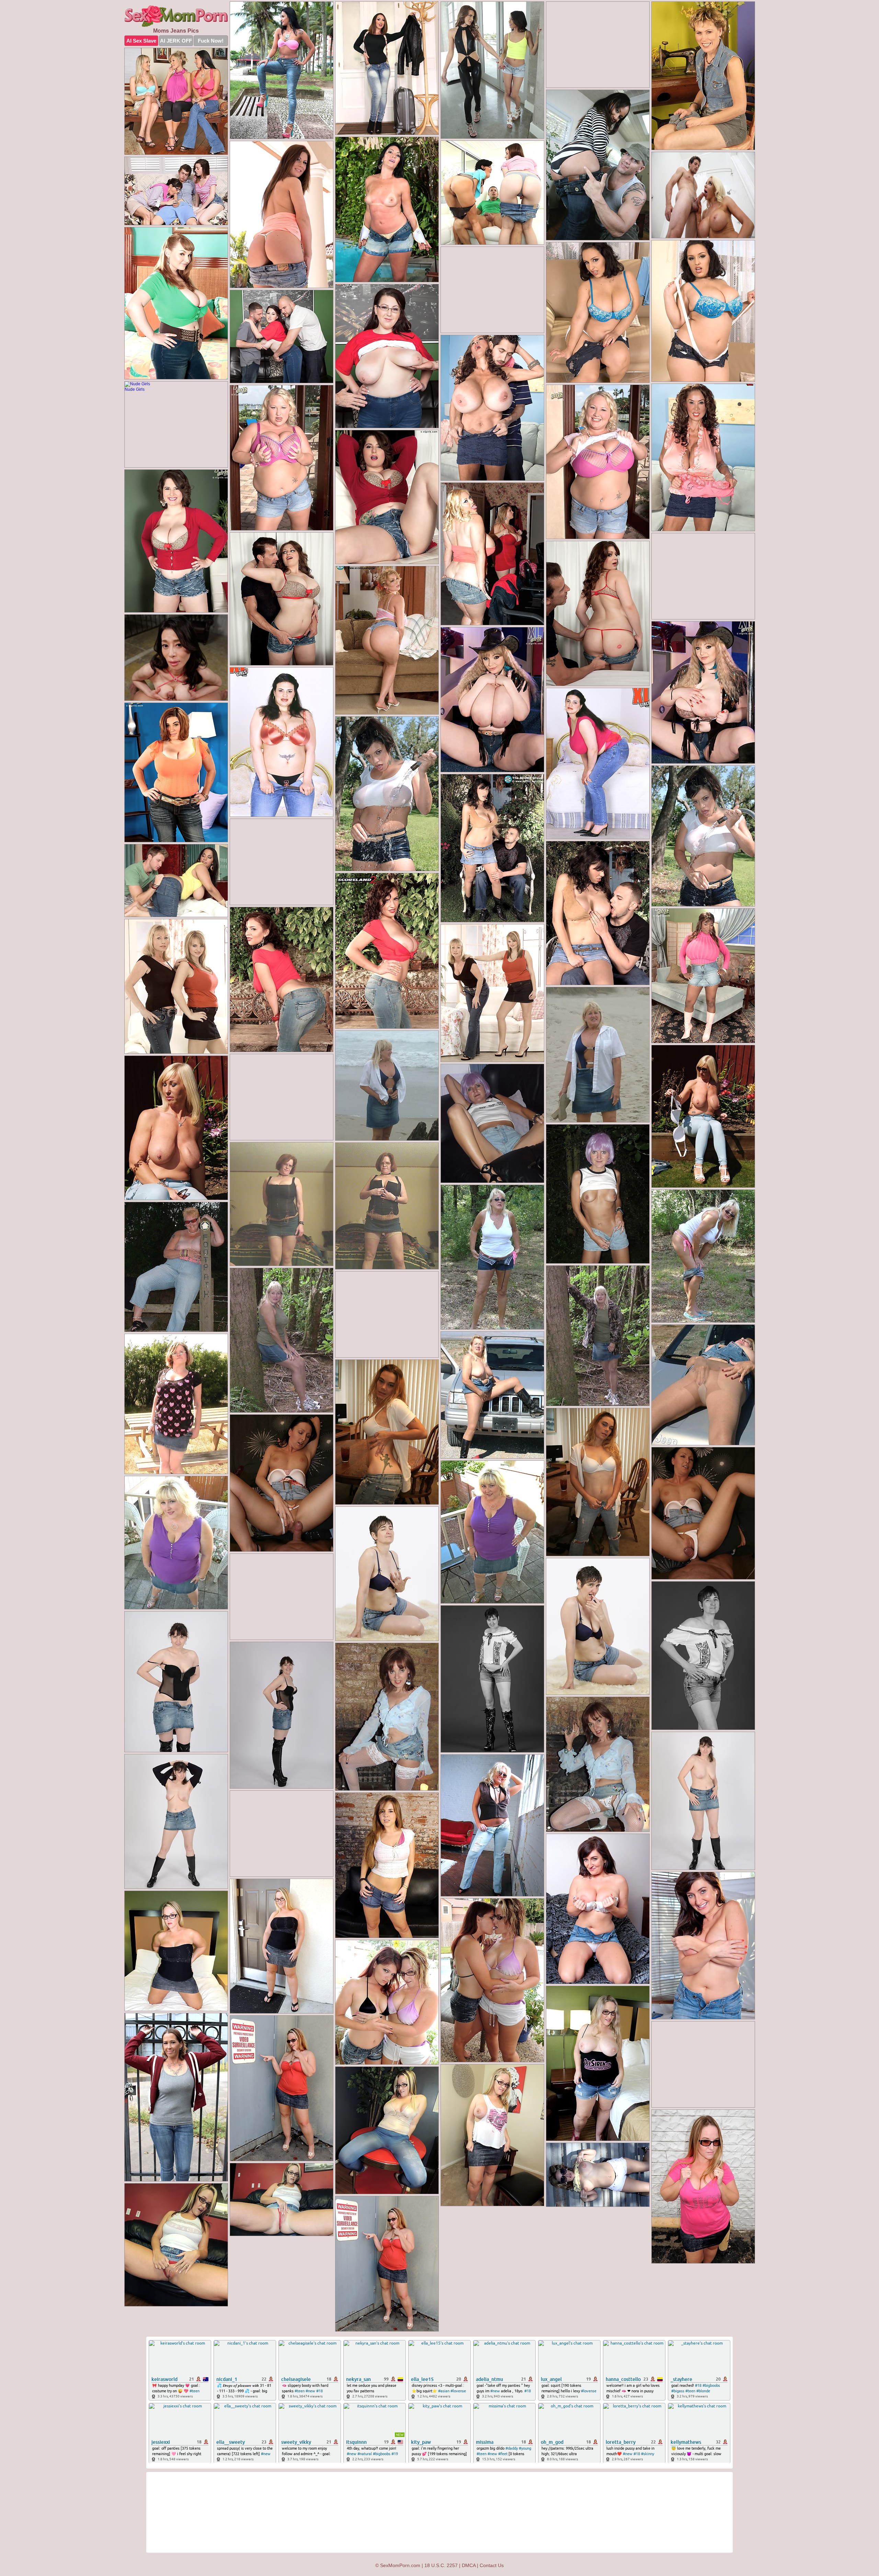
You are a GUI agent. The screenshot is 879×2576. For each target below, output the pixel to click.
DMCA (469, 2565)
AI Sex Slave (141, 41)
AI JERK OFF (176, 41)
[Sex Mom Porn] (176, 16)
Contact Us (492, 2565)
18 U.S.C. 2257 (441, 2565)
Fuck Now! (211, 41)
